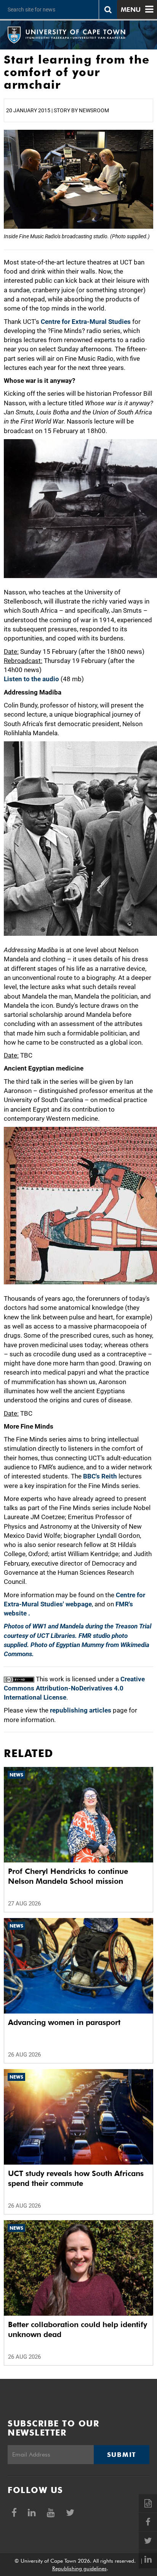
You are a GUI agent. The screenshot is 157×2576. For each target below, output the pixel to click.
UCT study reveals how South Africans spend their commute (76, 2178)
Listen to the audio (31, 679)
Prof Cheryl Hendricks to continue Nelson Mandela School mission (68, 1876)
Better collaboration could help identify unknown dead (78, 2329)
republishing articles (81, 1710)
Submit (122, 2455)
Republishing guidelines (79, 2568)
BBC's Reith (100, 1476)
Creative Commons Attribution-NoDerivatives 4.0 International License (74, 1688)
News (16, 1775)
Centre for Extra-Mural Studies (86, 322)
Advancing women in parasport (64, 2022)
